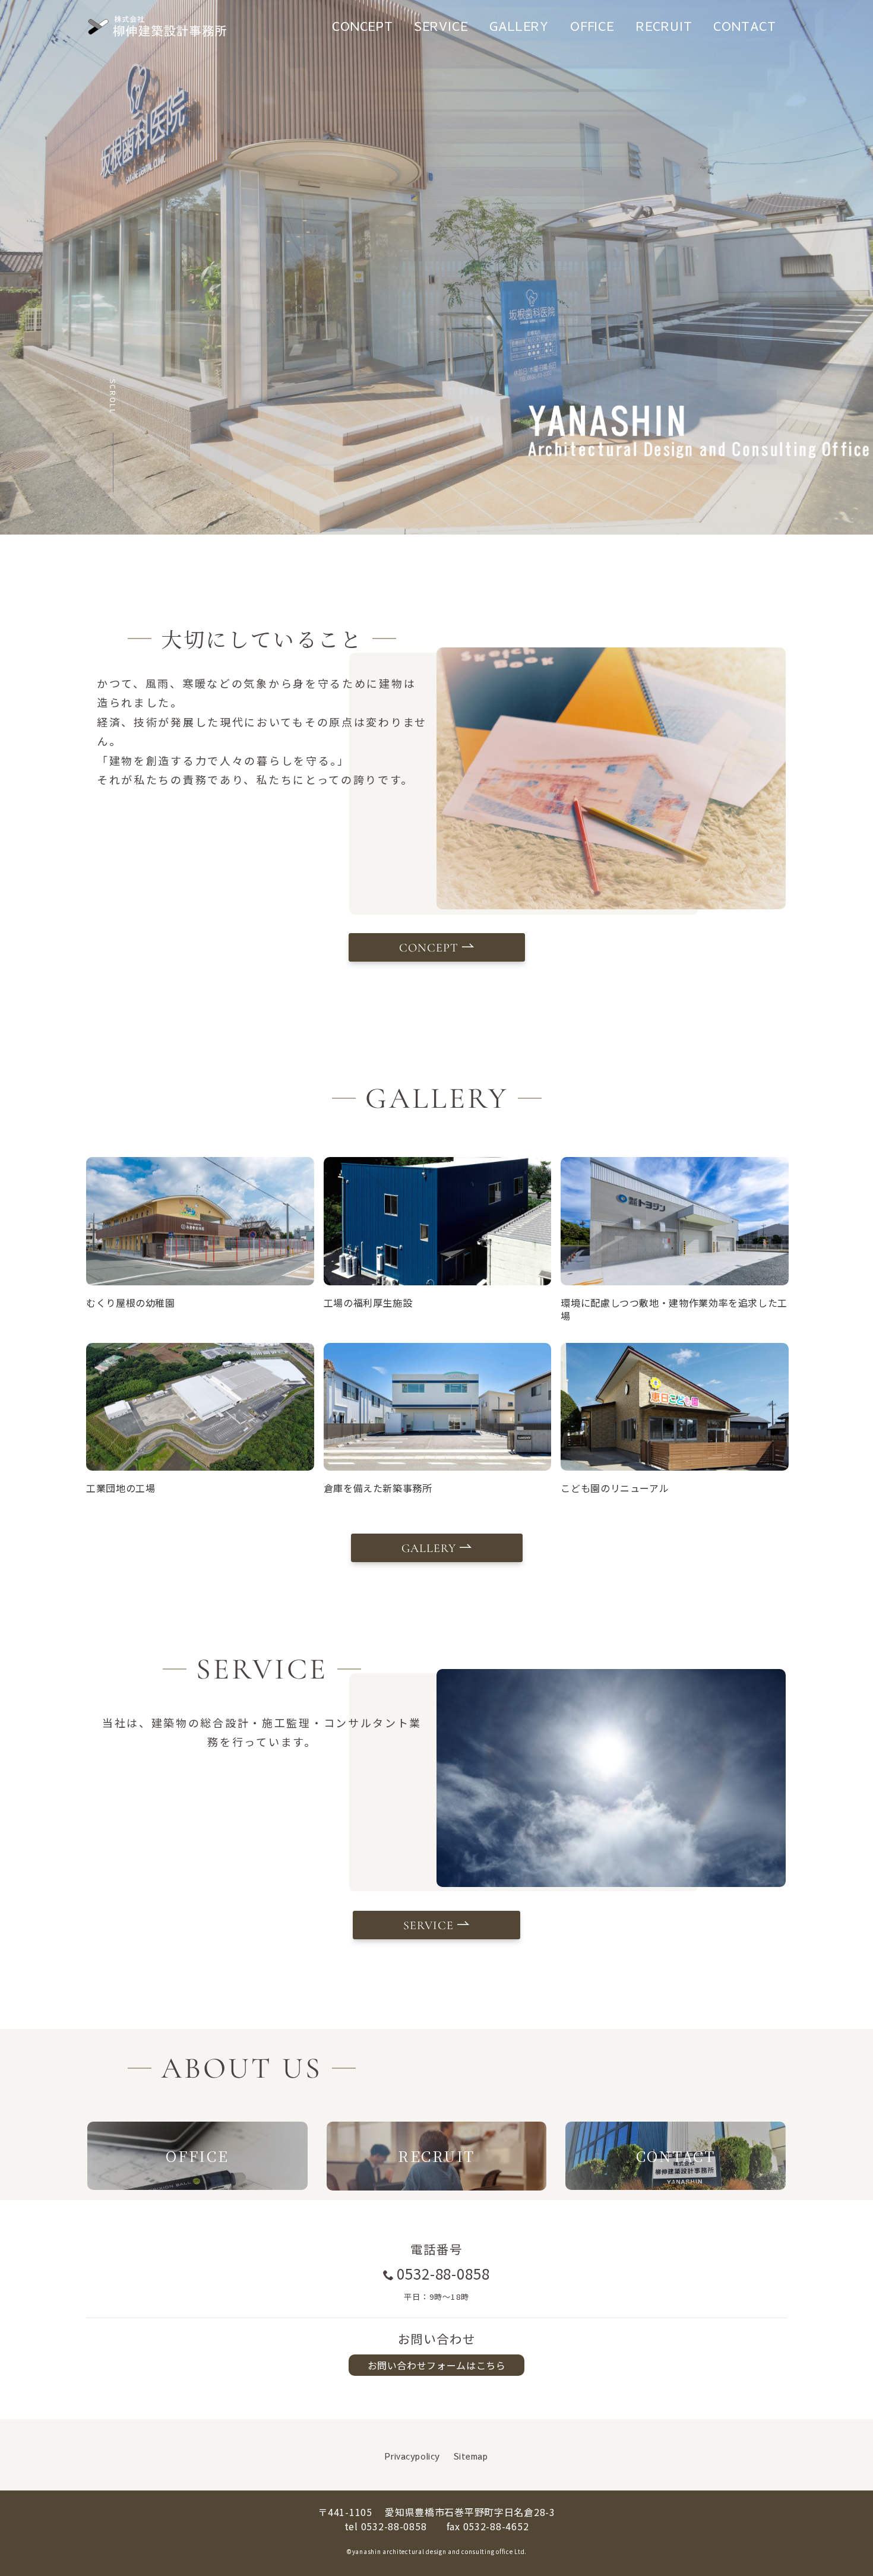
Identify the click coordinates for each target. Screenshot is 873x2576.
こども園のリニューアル (615, 1488)
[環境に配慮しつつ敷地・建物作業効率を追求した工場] (675, 1221)
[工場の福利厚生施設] (438, 1221)
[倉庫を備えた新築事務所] (438, 1407)
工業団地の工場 (121, 1488)
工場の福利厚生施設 (368, 1303)
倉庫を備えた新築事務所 (378, 1488)
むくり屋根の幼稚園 (131, 1303)
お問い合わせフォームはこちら (437, 2365)
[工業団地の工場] (200, 1407)
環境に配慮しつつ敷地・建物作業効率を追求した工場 (674, 1309)
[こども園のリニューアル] (675, 1407)
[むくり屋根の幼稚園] (200, 1221)
